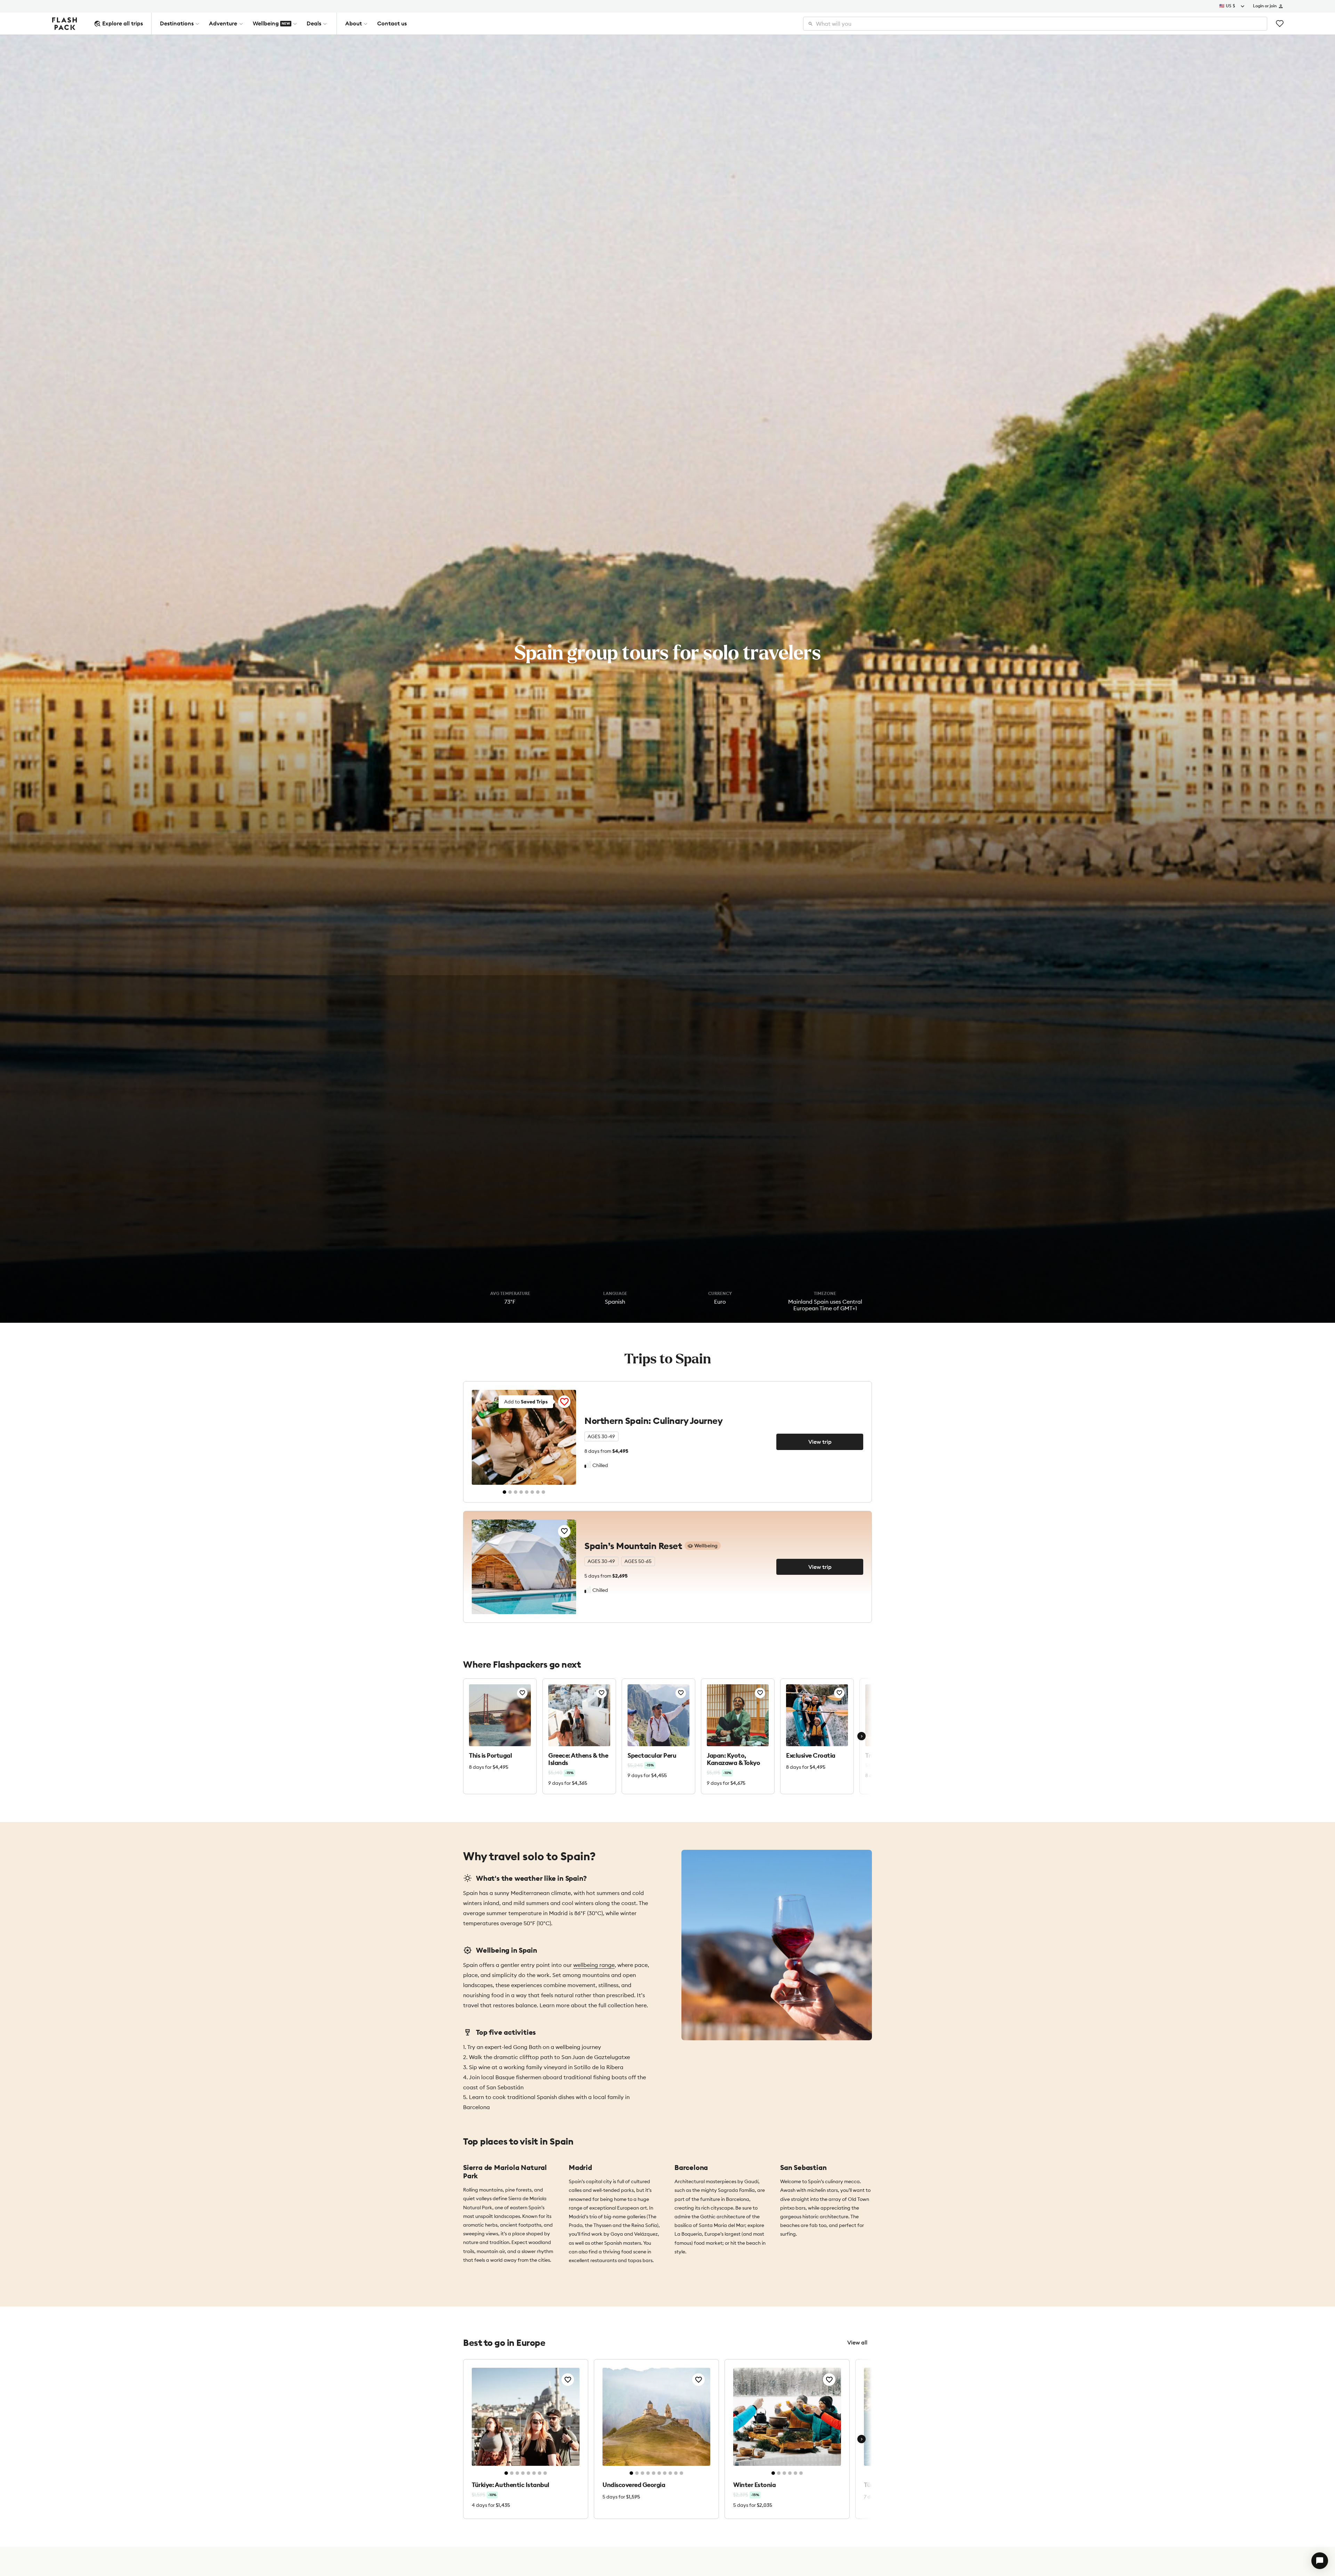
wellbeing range (594, 1965)
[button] (1320, 2561)
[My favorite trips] (1280, 24)
